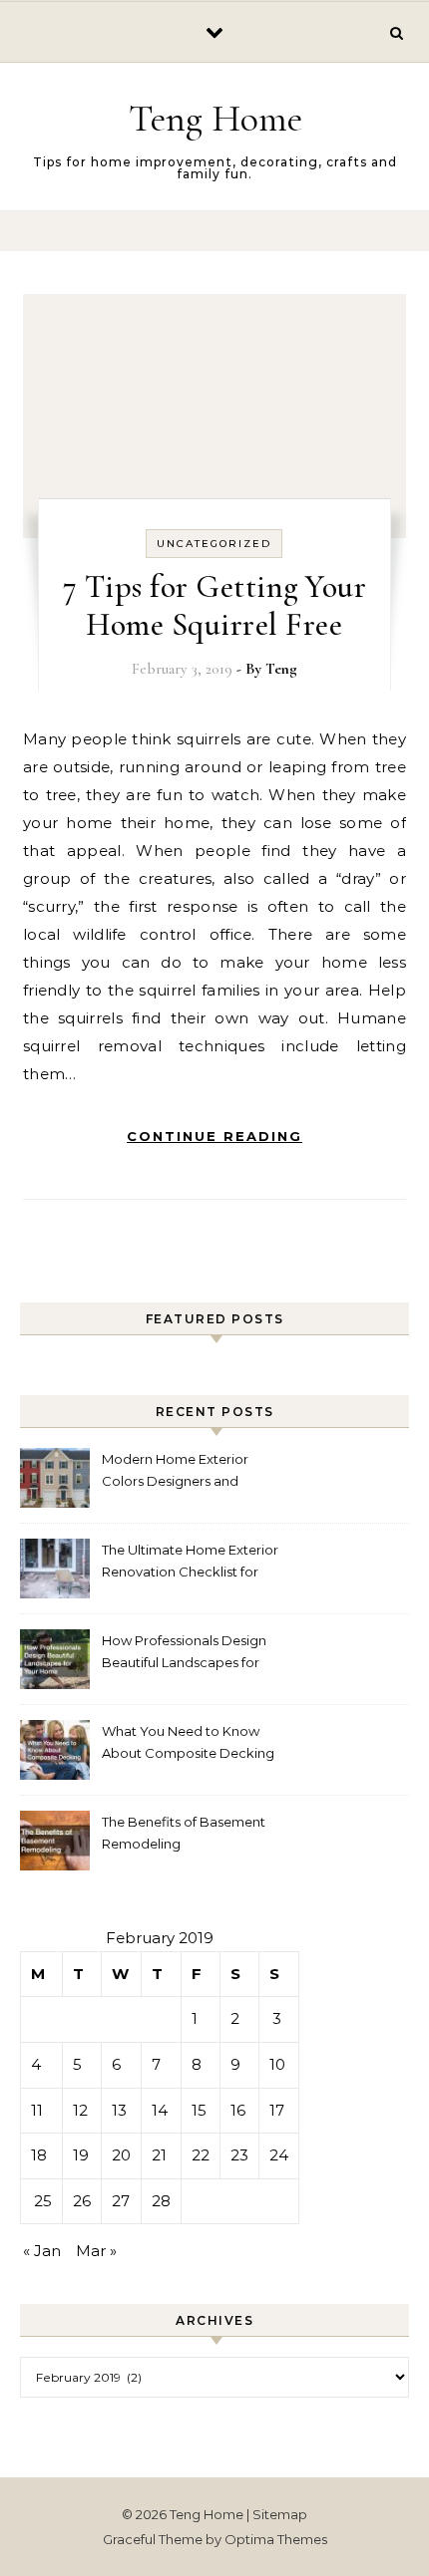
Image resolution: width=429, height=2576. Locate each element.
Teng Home (215, 119)
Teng (281, 669)
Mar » (96, 2251)
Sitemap (280, 2514)
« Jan (42, 2251)
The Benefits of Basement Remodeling (184, 1833)
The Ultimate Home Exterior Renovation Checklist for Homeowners (190, 1563)
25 (43, 2201)
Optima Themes (276, 2539)
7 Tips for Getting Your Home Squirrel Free (215, 605)
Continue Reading (214, 1136)
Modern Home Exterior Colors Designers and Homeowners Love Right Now (181, 1472)
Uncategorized (214, 544)
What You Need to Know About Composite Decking (188, 1742)
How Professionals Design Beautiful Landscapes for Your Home (184, 1654)
